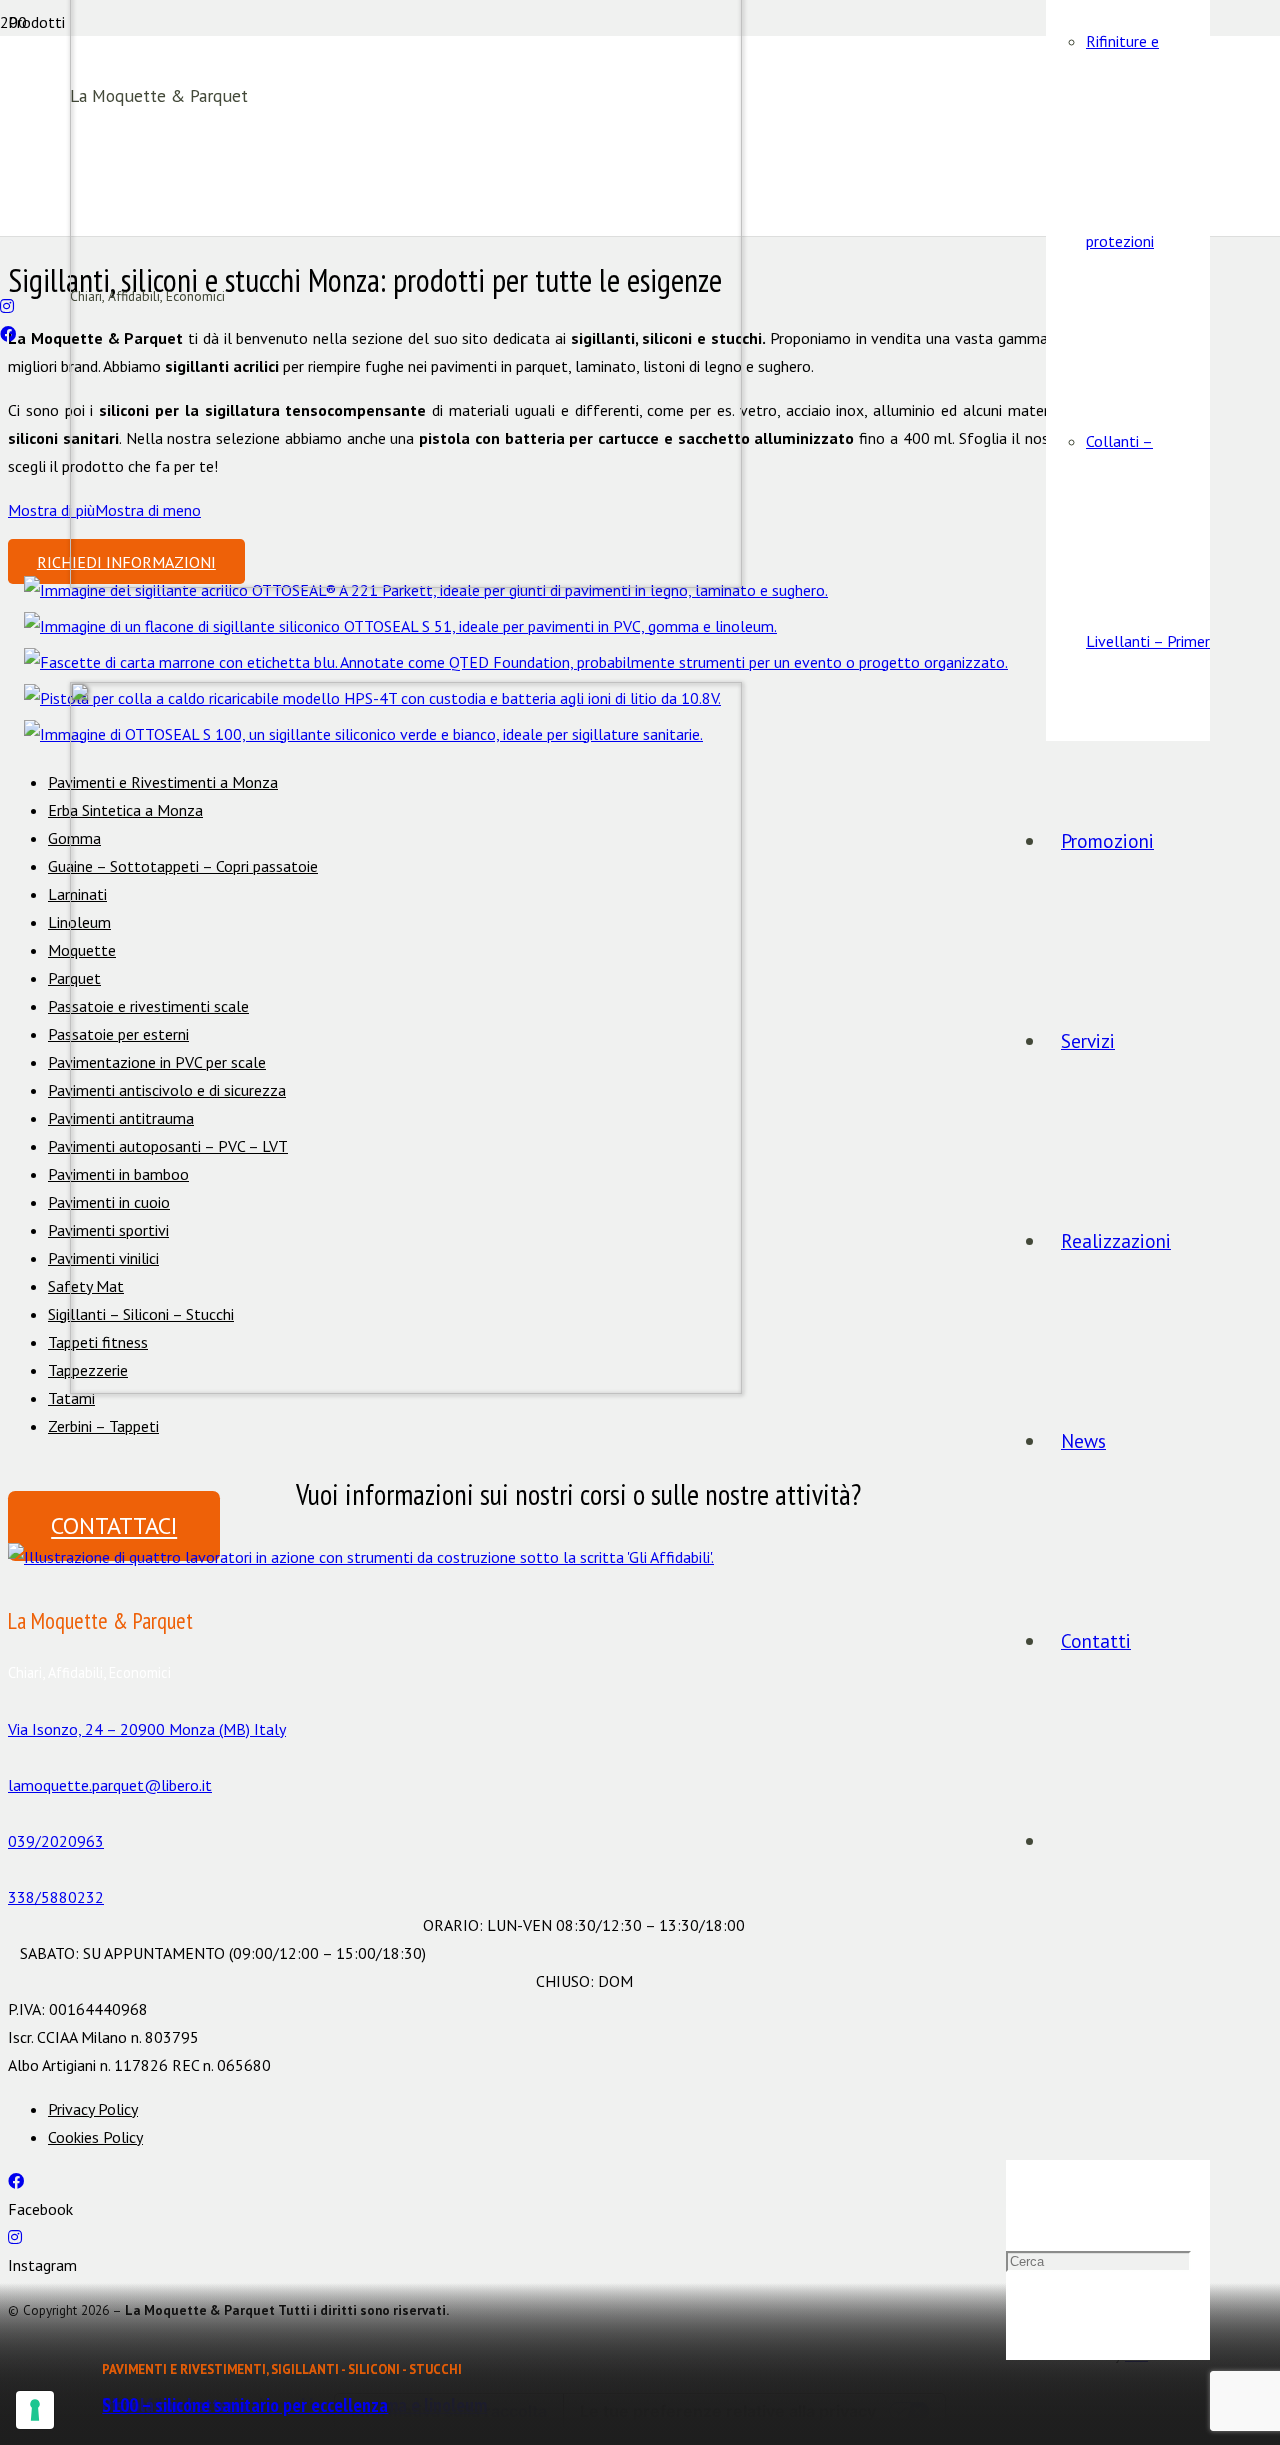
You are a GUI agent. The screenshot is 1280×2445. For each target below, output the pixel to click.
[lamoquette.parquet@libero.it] (6, 278)
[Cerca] (1013, 2059)
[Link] (361, 1557)
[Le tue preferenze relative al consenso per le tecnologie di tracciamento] (35, 2410)
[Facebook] (8, 334)
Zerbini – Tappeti (103, 1426)
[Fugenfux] (516, 662)
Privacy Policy (93, 2109)
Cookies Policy (95, 2137)
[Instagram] (7, 306)
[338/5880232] (578, 1869)
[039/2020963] (6, 250)
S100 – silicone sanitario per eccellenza (245, 2404)
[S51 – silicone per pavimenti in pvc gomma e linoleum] (400, 626)
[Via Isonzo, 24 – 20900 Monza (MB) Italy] (578, 1701)
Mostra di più (51, 510)
